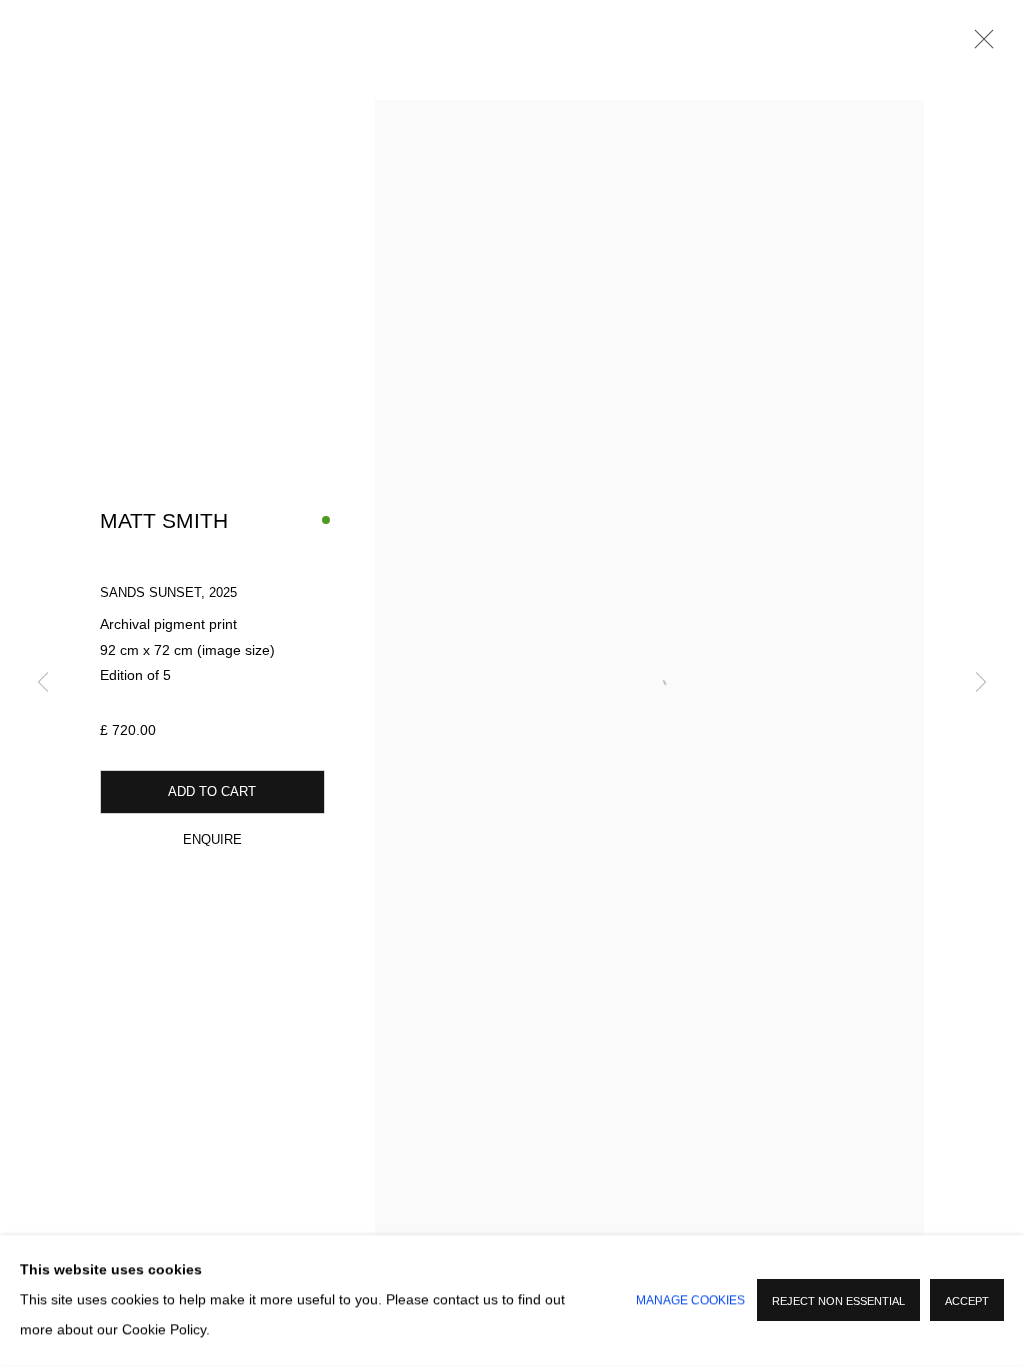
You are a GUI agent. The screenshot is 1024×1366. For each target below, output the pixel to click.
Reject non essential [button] (838, 1302)
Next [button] (981, 683)
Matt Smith (164, 521)
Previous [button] (43, 683)
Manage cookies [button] (690, 1301)
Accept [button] (967, 1302)
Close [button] (979, 45)
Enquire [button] (212, 840)
